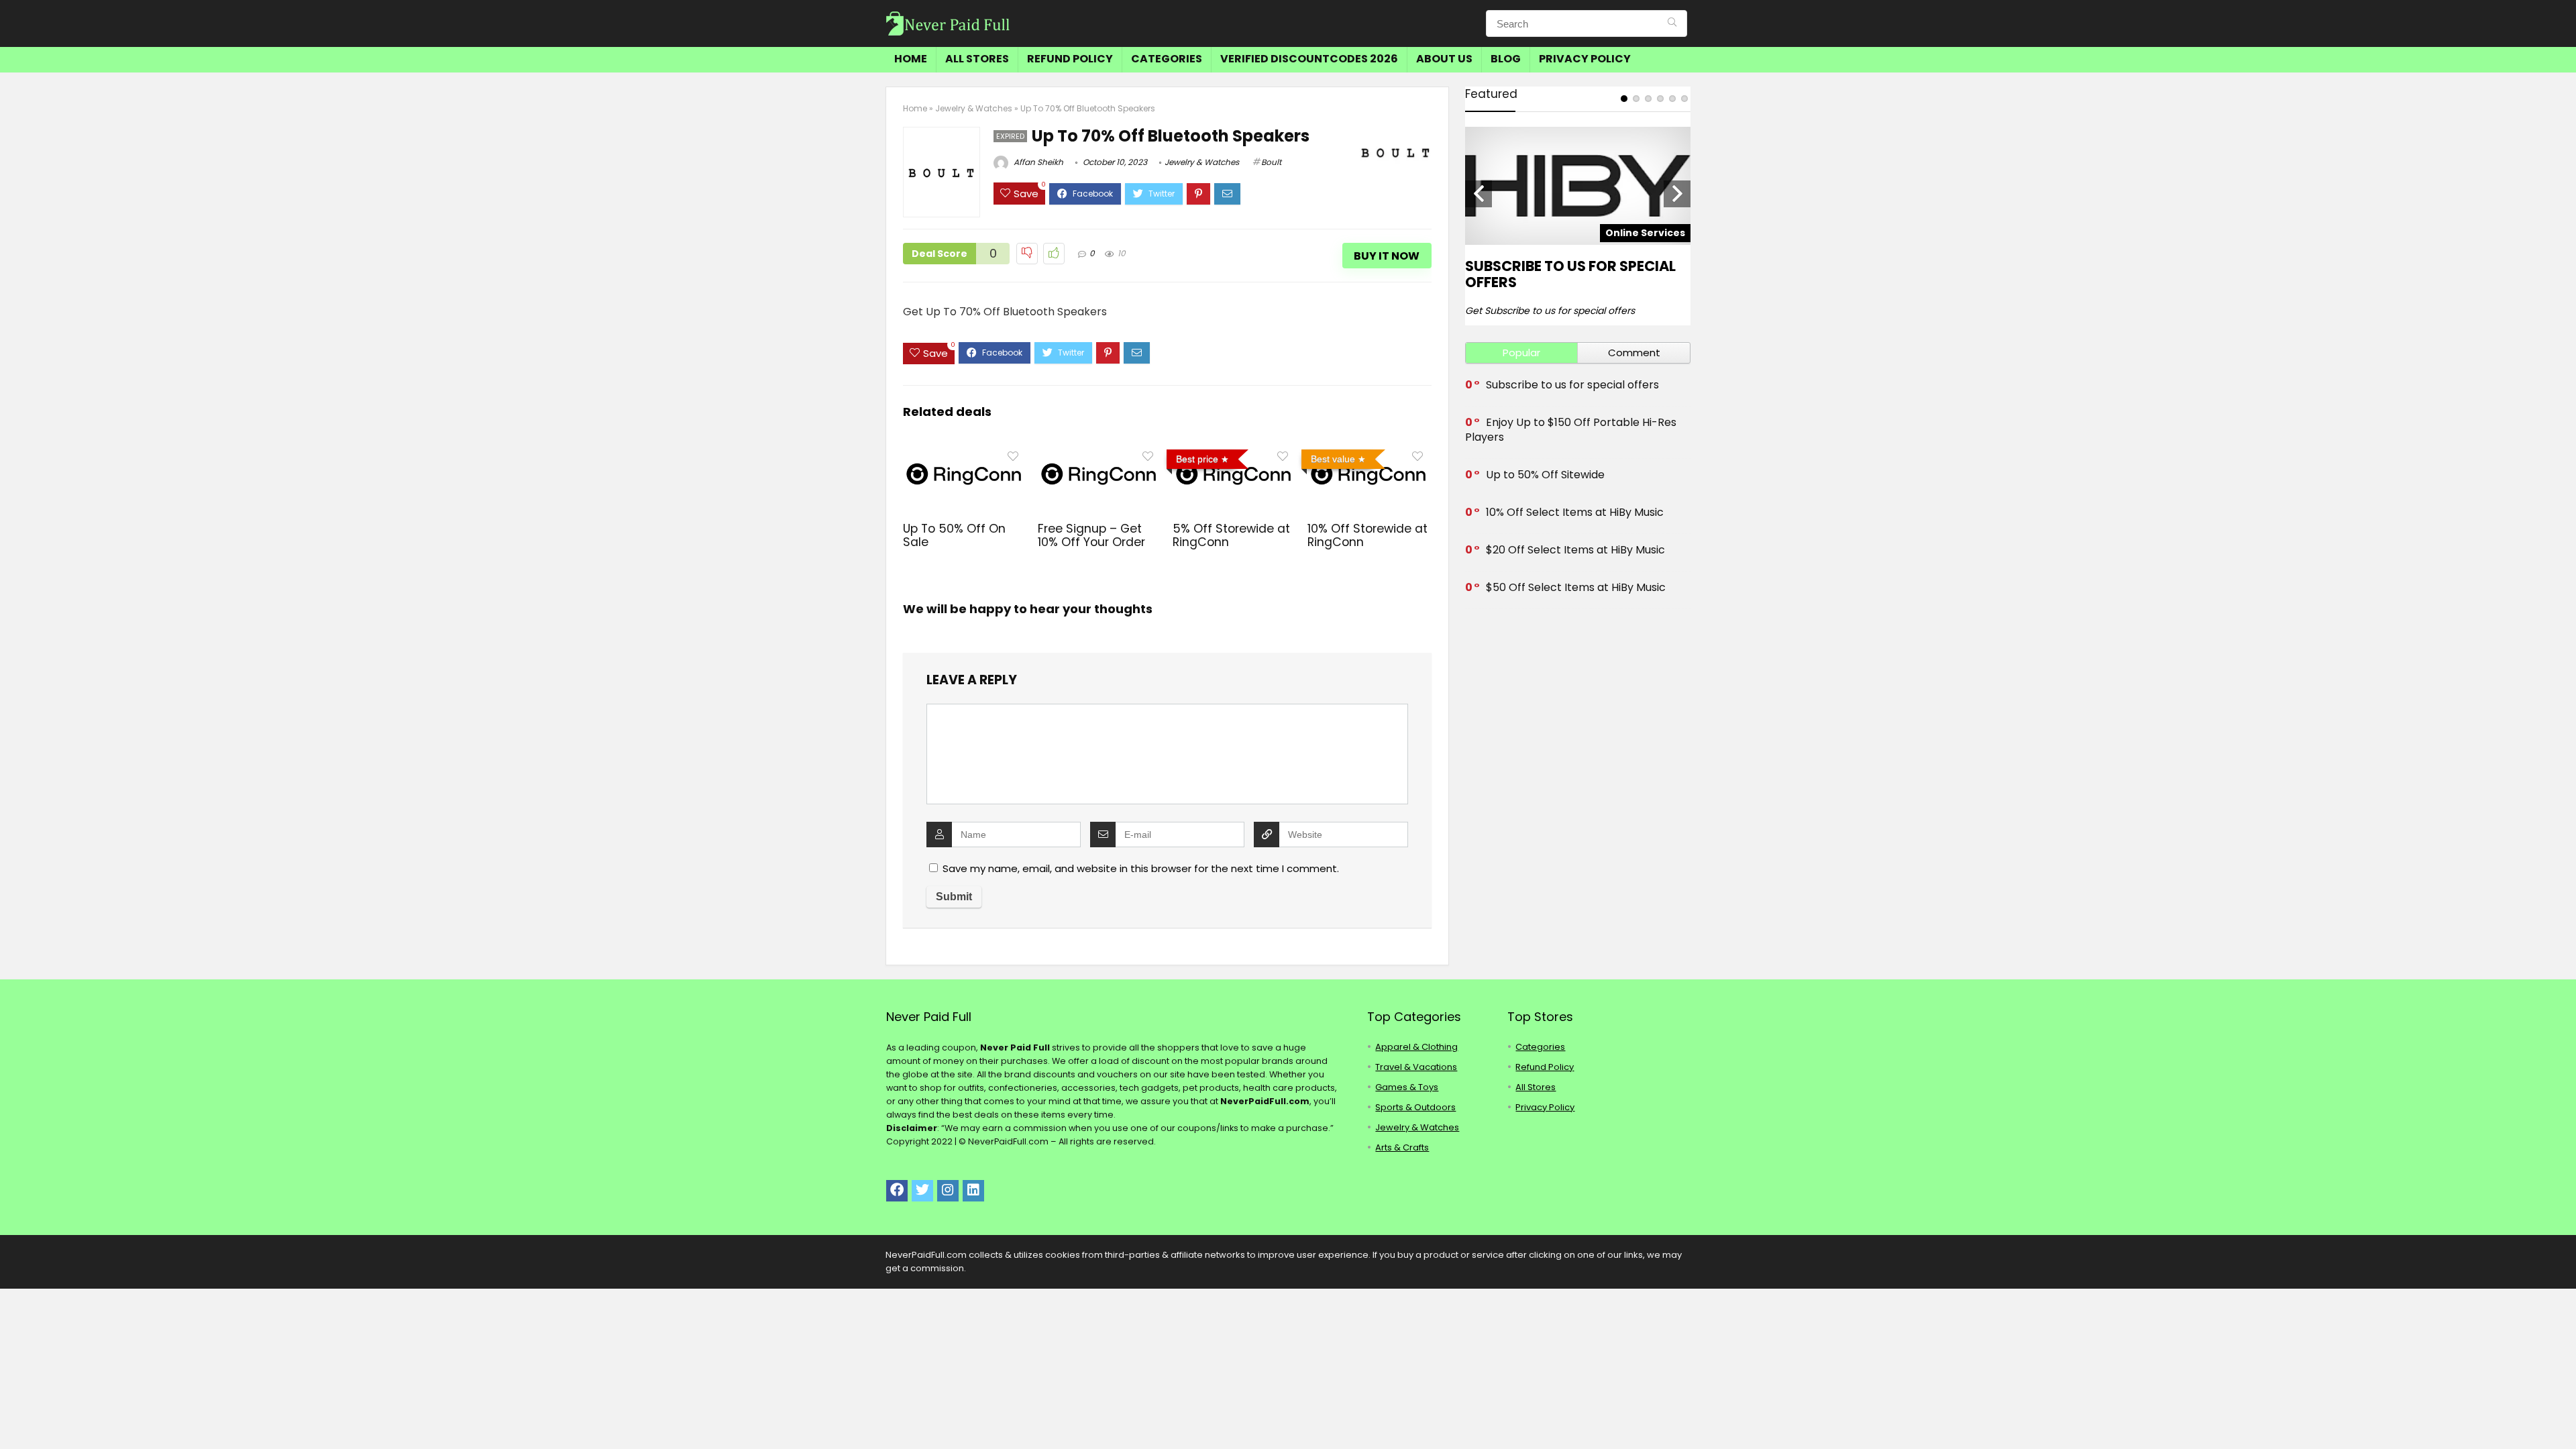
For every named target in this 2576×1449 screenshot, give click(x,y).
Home (911, 59)
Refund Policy (1070, 59)
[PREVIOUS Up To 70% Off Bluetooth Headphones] (13, 1415)
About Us (1444, 59)
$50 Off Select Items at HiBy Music (1576, 587)
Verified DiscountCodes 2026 (1309, 59)
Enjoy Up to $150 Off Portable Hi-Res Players (1571, 430)
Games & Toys (1407, 1087)
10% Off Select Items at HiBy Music (1575, 512)
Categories (1167, 59)
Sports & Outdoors (1415, 1107)
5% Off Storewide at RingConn (1231, 535)
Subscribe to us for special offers (1570, 274)
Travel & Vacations (1416, 1067)
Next (1677, 194)
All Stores (977, 59)
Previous (1479, 194)
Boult (1271, 162)
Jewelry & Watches (974, 108)
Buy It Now (1387, 256)
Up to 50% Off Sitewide (1545, 475)
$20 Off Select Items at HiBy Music (1575, 550)
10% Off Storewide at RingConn (1367, 535)
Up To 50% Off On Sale (954, 535)
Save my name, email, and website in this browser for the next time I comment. (1141, 868)
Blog (1506, 59)
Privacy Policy (1585, 59)
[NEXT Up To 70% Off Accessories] (2563, 1415)
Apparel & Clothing (1416, 1047)
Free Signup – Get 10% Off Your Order (1091, 535)
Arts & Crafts (1402, 1147)
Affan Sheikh (1037, 162)
